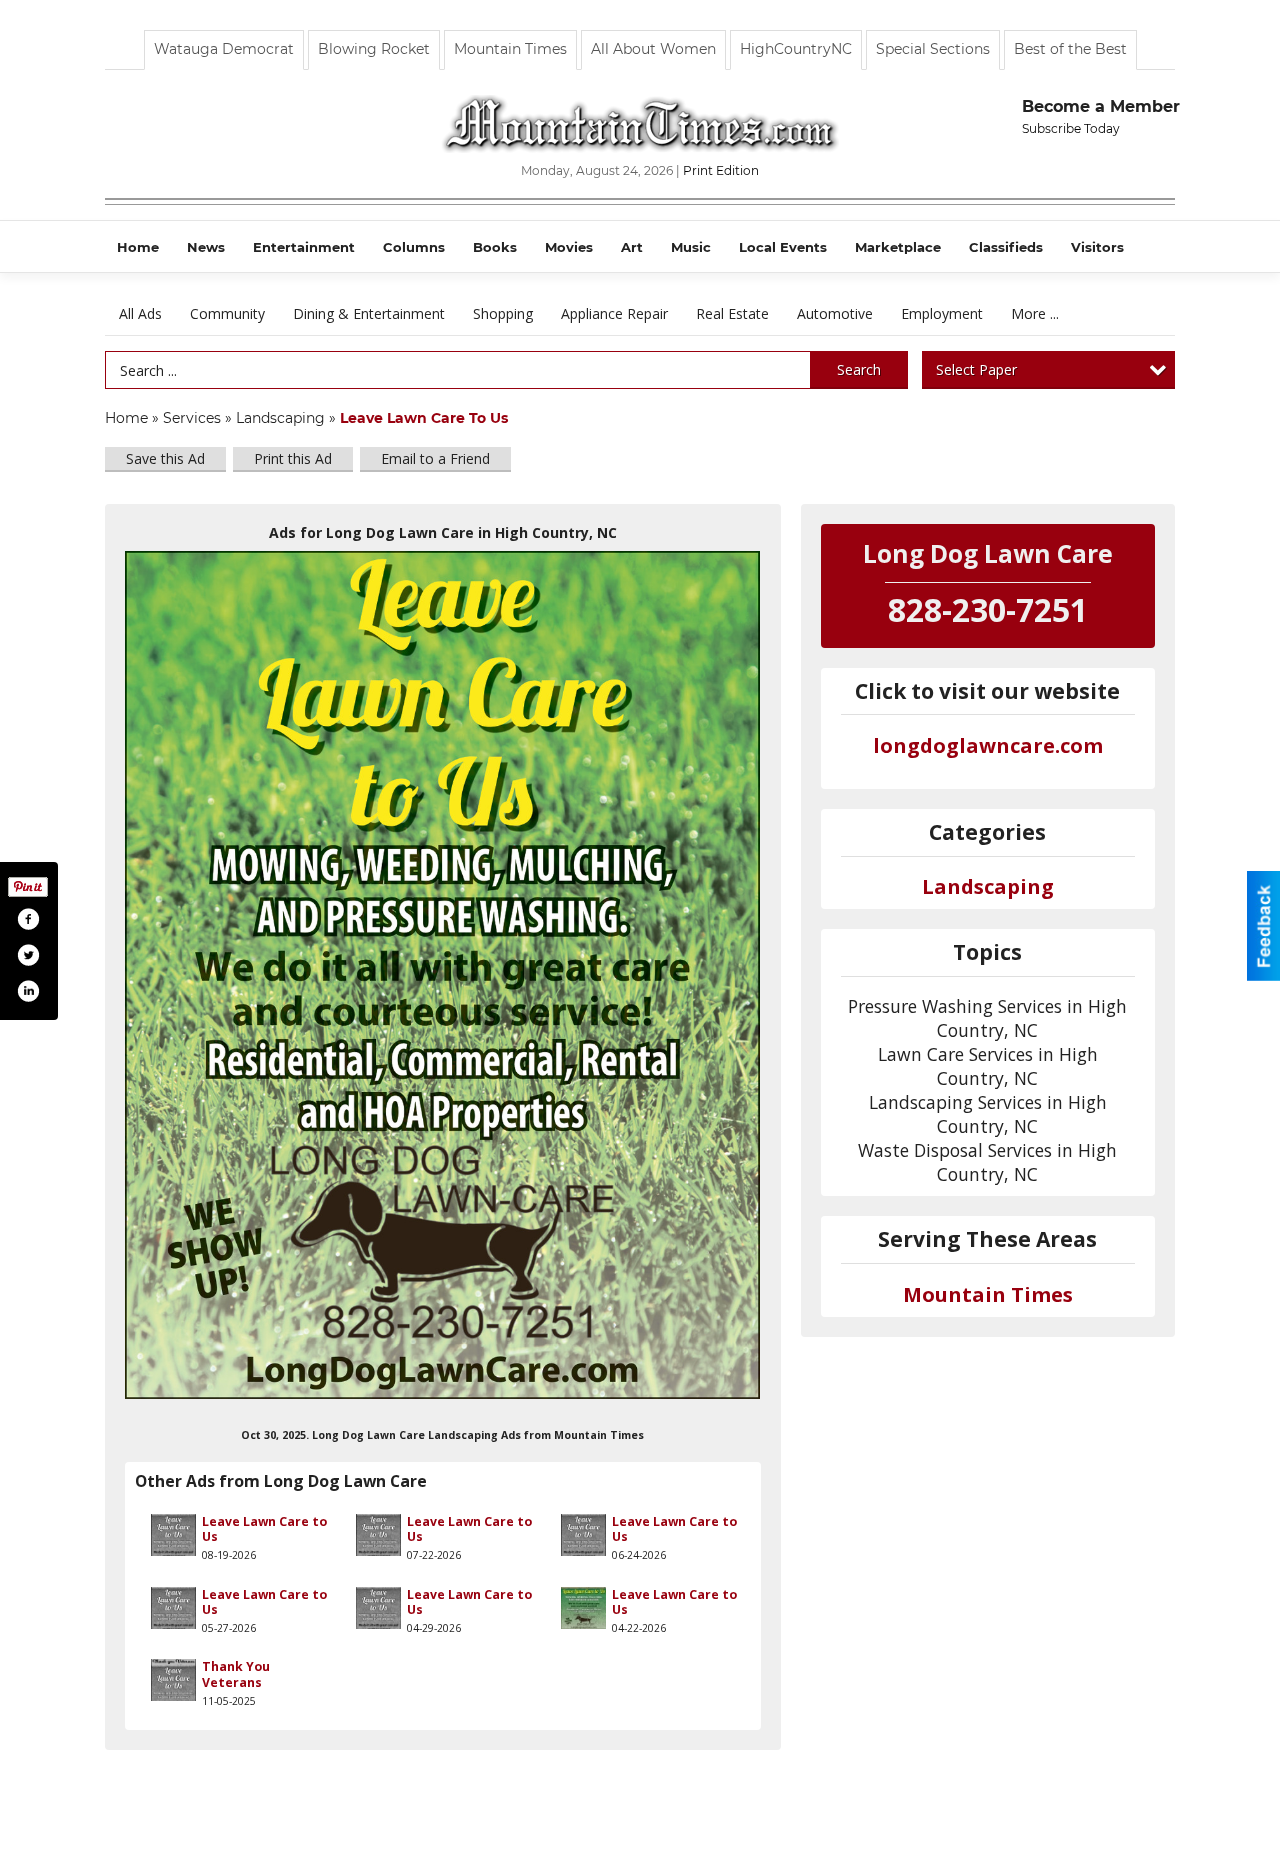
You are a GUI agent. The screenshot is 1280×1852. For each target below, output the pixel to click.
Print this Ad (293, 458)
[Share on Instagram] (28, 991)
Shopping (503, 313)
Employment (942, 313)
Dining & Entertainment (369, 313)
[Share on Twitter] (28, 955)
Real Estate (732, 313)
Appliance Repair (614, 313)
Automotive (835, 313)
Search (859, 369)
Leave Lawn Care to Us (264, 1529)
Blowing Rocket (374, 49)
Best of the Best (1070, 49)
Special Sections (933, 49)
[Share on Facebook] (28, 919)
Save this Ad (165, 458)
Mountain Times (510, 49)
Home (126, 418)
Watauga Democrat (224, 49)
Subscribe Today (1071, 128)
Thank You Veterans (236, 1674)
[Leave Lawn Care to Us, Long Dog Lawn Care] (443, 975)
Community (227, 313)
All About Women (653, 49)
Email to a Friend (435, 458)
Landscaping (280, 418)
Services (192, 418)
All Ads (140, 313)
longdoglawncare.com (988, 745)
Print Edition (721, 170)
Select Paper (976, 369)
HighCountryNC (796, 49)
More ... (1035, 313)
